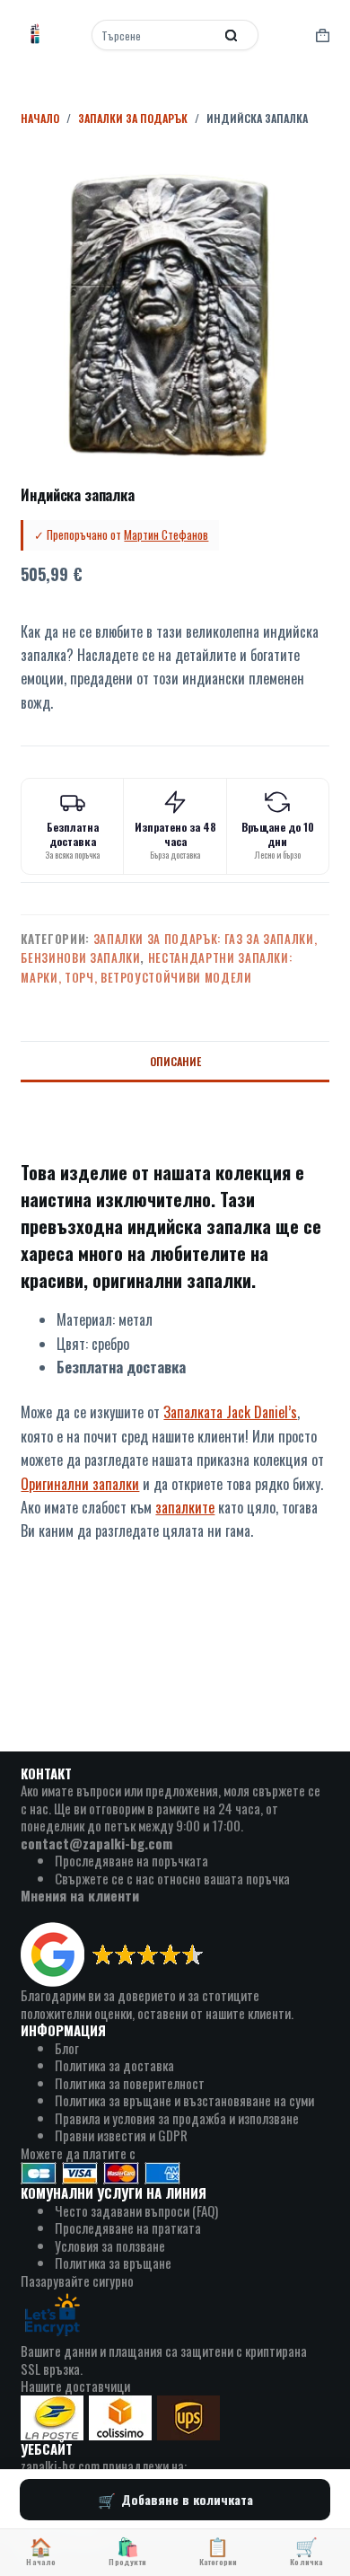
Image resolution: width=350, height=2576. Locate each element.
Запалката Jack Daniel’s (230, 1412)
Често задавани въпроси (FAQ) (136, 2210)
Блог (67, 2048)
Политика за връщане (113, 2263)
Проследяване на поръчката (131, 1860)
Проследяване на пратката (128, 2228)
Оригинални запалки (80, 1484)
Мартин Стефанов (166, 534)
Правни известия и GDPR (121, 2135)
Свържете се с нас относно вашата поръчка (172, 1878)
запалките (185, 1507)
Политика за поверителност (130, 2083)
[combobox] (154, 35)
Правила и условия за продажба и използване (177, 2118)
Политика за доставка (114, 2065)
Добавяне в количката (187, 2499)
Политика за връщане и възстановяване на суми (184, 2100)
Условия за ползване (110, 2245)
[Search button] (232, 35)
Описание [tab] (175, 1061)
